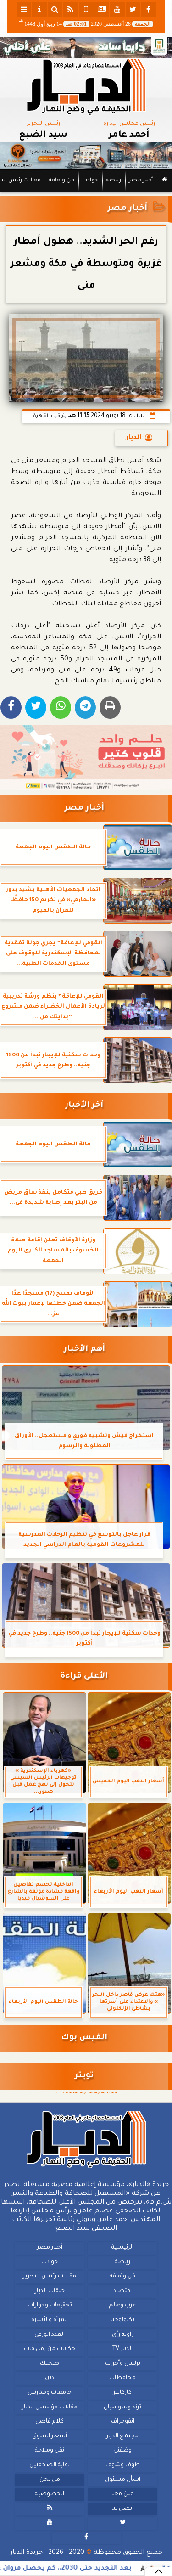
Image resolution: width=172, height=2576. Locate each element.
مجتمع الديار (122, 2436)
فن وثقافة (61, 181)
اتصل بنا (122, 2509)
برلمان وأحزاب (123, 2364)
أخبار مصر (141, 181)
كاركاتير (122, 2393)
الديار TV (122, 2349)
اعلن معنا (122, 2494)
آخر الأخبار (84, 1106)
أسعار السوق (50, 2436)
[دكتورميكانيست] (86, 156)
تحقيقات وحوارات (50, 2305)
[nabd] (86, 9)
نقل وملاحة (50, 2451)
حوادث (90, 181)
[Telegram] (85, 707)
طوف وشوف (123, 2465)
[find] (55, 9)
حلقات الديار (50, 2291)
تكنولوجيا (122, 2320)
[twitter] (133, 9)
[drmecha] (86, 193)
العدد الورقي (50, 2334)
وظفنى (122, 2451)
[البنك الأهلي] (86, 47)
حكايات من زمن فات (50, 2349)
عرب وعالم (122, 2305)
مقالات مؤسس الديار (50, 2407)
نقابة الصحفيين (50, 2465)
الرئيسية (122, 2248)
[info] (39, 9)
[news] (102, 9)
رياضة (114, 181)
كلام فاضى (50, 2422)
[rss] (71, 9)
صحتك (50, 2364)
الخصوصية (50, 2494)
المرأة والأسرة (50, 2320)
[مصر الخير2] (86, 758)
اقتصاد (122, 2291)
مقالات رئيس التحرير (50, 2277)
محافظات (122, 2378)
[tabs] (24, 9)
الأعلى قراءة (84, 1677)
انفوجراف (123, 2422)
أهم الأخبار (84, 1350)
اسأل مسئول (123, 2480)
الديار (134, 438)
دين (50, 2378)
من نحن (50, 2480)
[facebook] (149, 9)
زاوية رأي (123, 2334)
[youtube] (117, 9)
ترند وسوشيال (122, 2407)
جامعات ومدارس (50, 2393)
